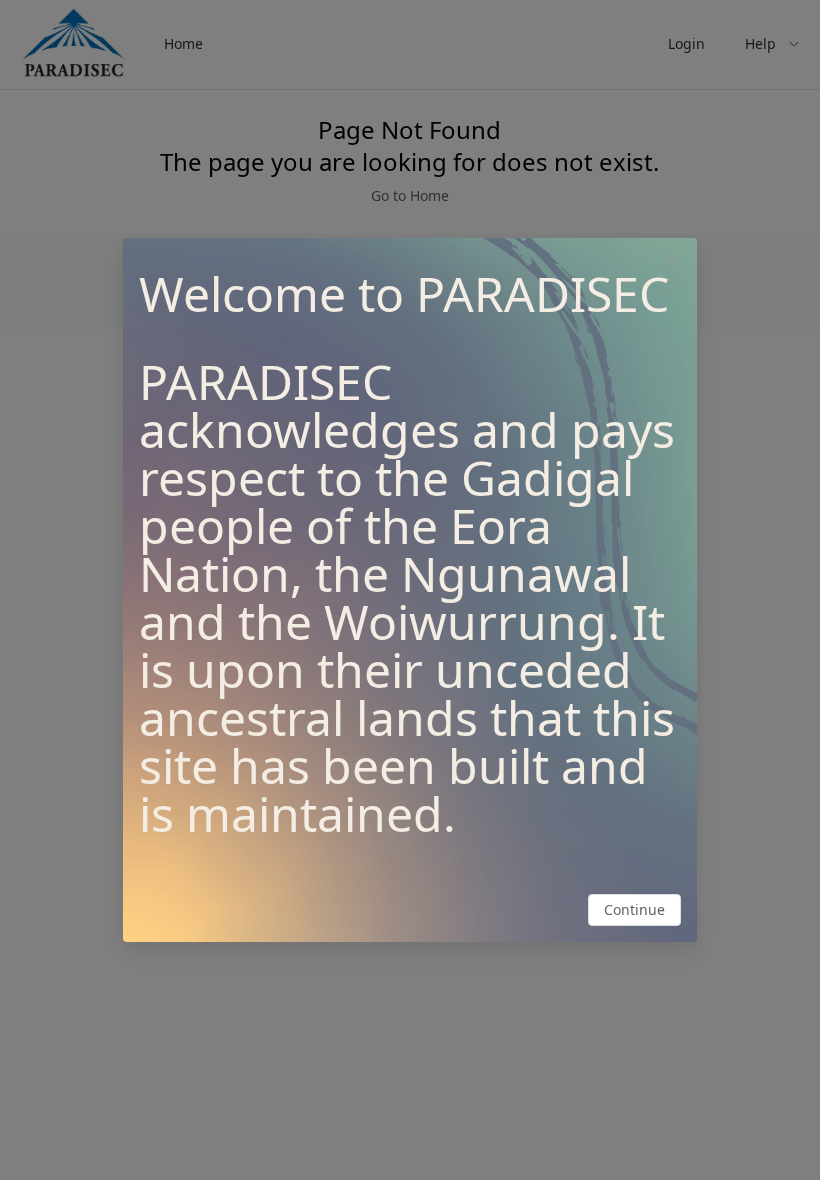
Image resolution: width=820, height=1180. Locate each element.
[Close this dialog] (673, 262)
